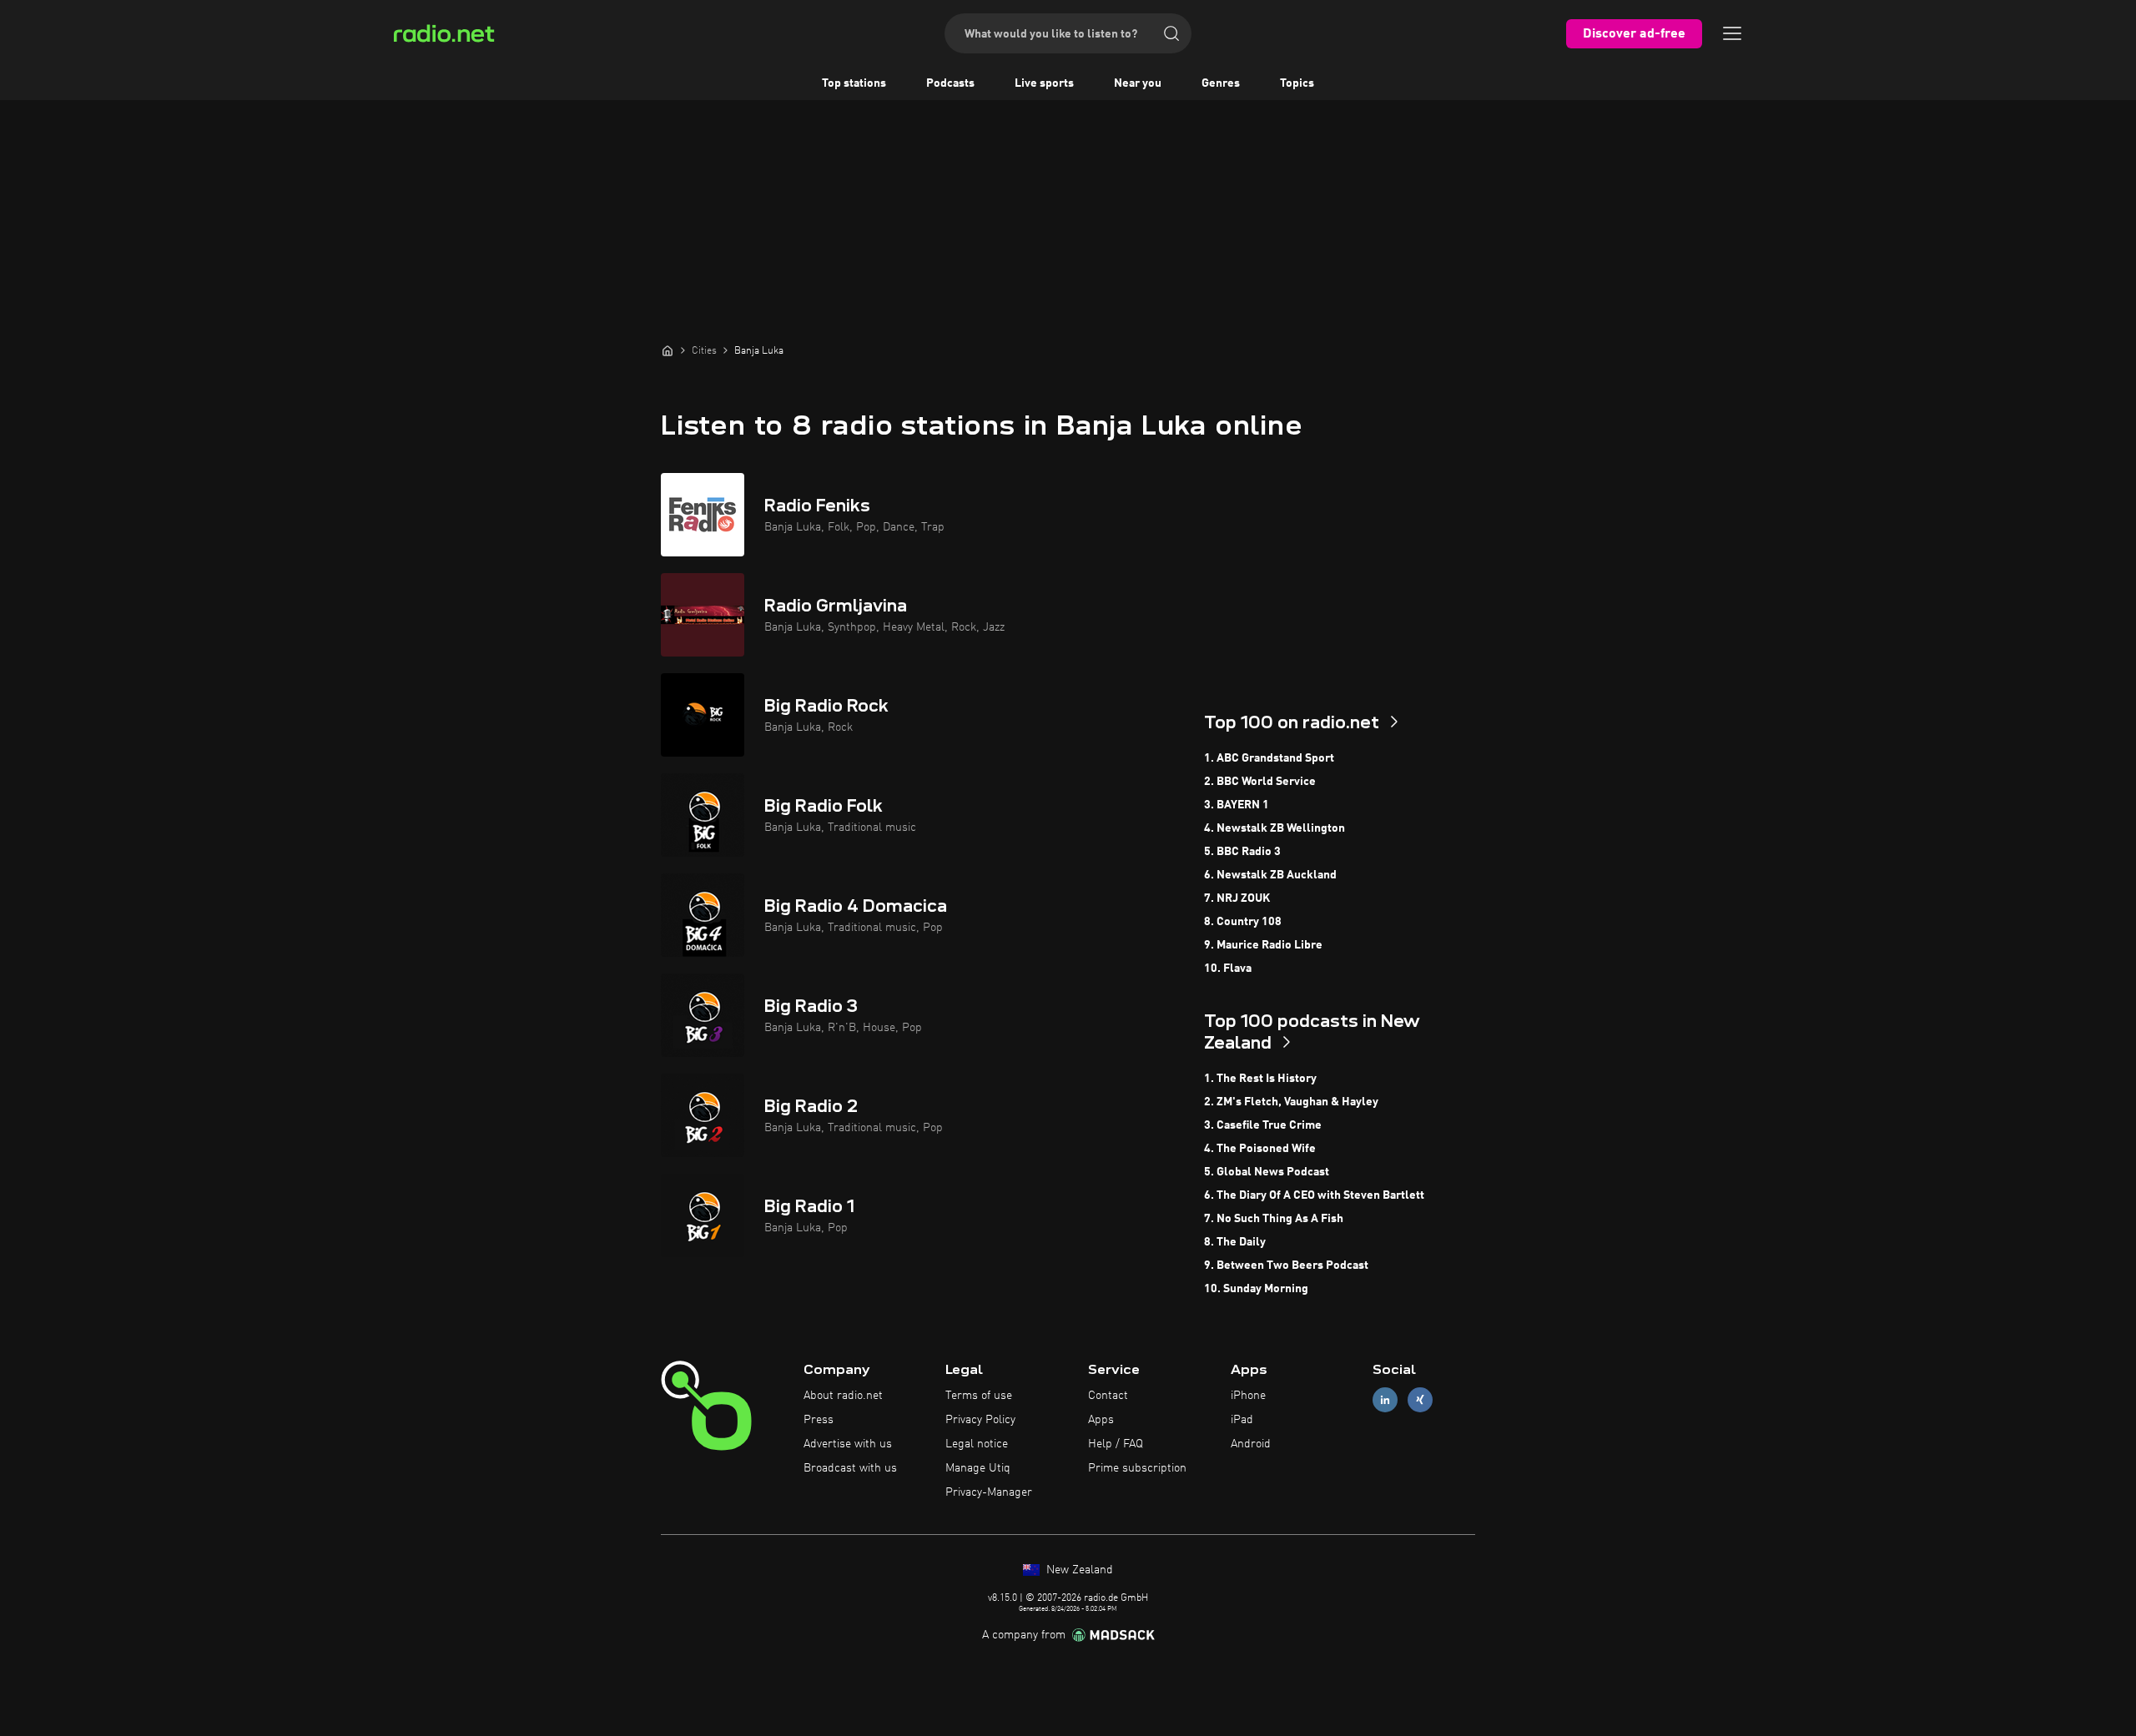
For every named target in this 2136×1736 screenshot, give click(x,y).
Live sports (1044, 83)
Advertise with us (848, 1444)
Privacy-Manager (989, 1492)
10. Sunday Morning (1256, 1289)
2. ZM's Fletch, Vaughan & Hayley (1291, 1102)
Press (819, 1420)
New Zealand (1078, 1570)
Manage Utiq (978, 1468)
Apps (1101, 1420)
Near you (1138, 83)
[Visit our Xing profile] (1420, 1400)
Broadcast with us (850, 1468)
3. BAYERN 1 (1237, 805)
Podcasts (950, 83)
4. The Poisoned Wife (1260, 1149)
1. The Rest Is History (1260, 1079)
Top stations (854, 83)
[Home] (667, 350)
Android (1251, 1444)
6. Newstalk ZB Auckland (1270, 875)
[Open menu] (1732, 33)
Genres (1221, 83)
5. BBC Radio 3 (1242, 852)
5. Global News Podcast (1267, 1172)
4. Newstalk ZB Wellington (1275, 828)
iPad (1242, 1420)
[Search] (1171, 33)
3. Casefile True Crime (1263, 1125)
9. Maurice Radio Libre (1263, 945)
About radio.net (843, 1396)
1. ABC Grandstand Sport (1269, 758)
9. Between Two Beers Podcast (1286, 1266)
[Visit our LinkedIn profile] (1385, 1400)
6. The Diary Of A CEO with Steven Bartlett (1314, 1195)
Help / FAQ (1116, 1444)
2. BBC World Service (1260, 782)
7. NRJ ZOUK (1237, 898)
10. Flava (1228, 969)
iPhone (1248, 1396)
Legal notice (977, 1444)
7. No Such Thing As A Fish (1274, 1219)
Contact (1108, 1396)
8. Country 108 (1243, 922)
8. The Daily (1235, 1242)
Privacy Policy (980, 1420)
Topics (1297, 83)
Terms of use (979, 1396)
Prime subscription (1137, 1468)
